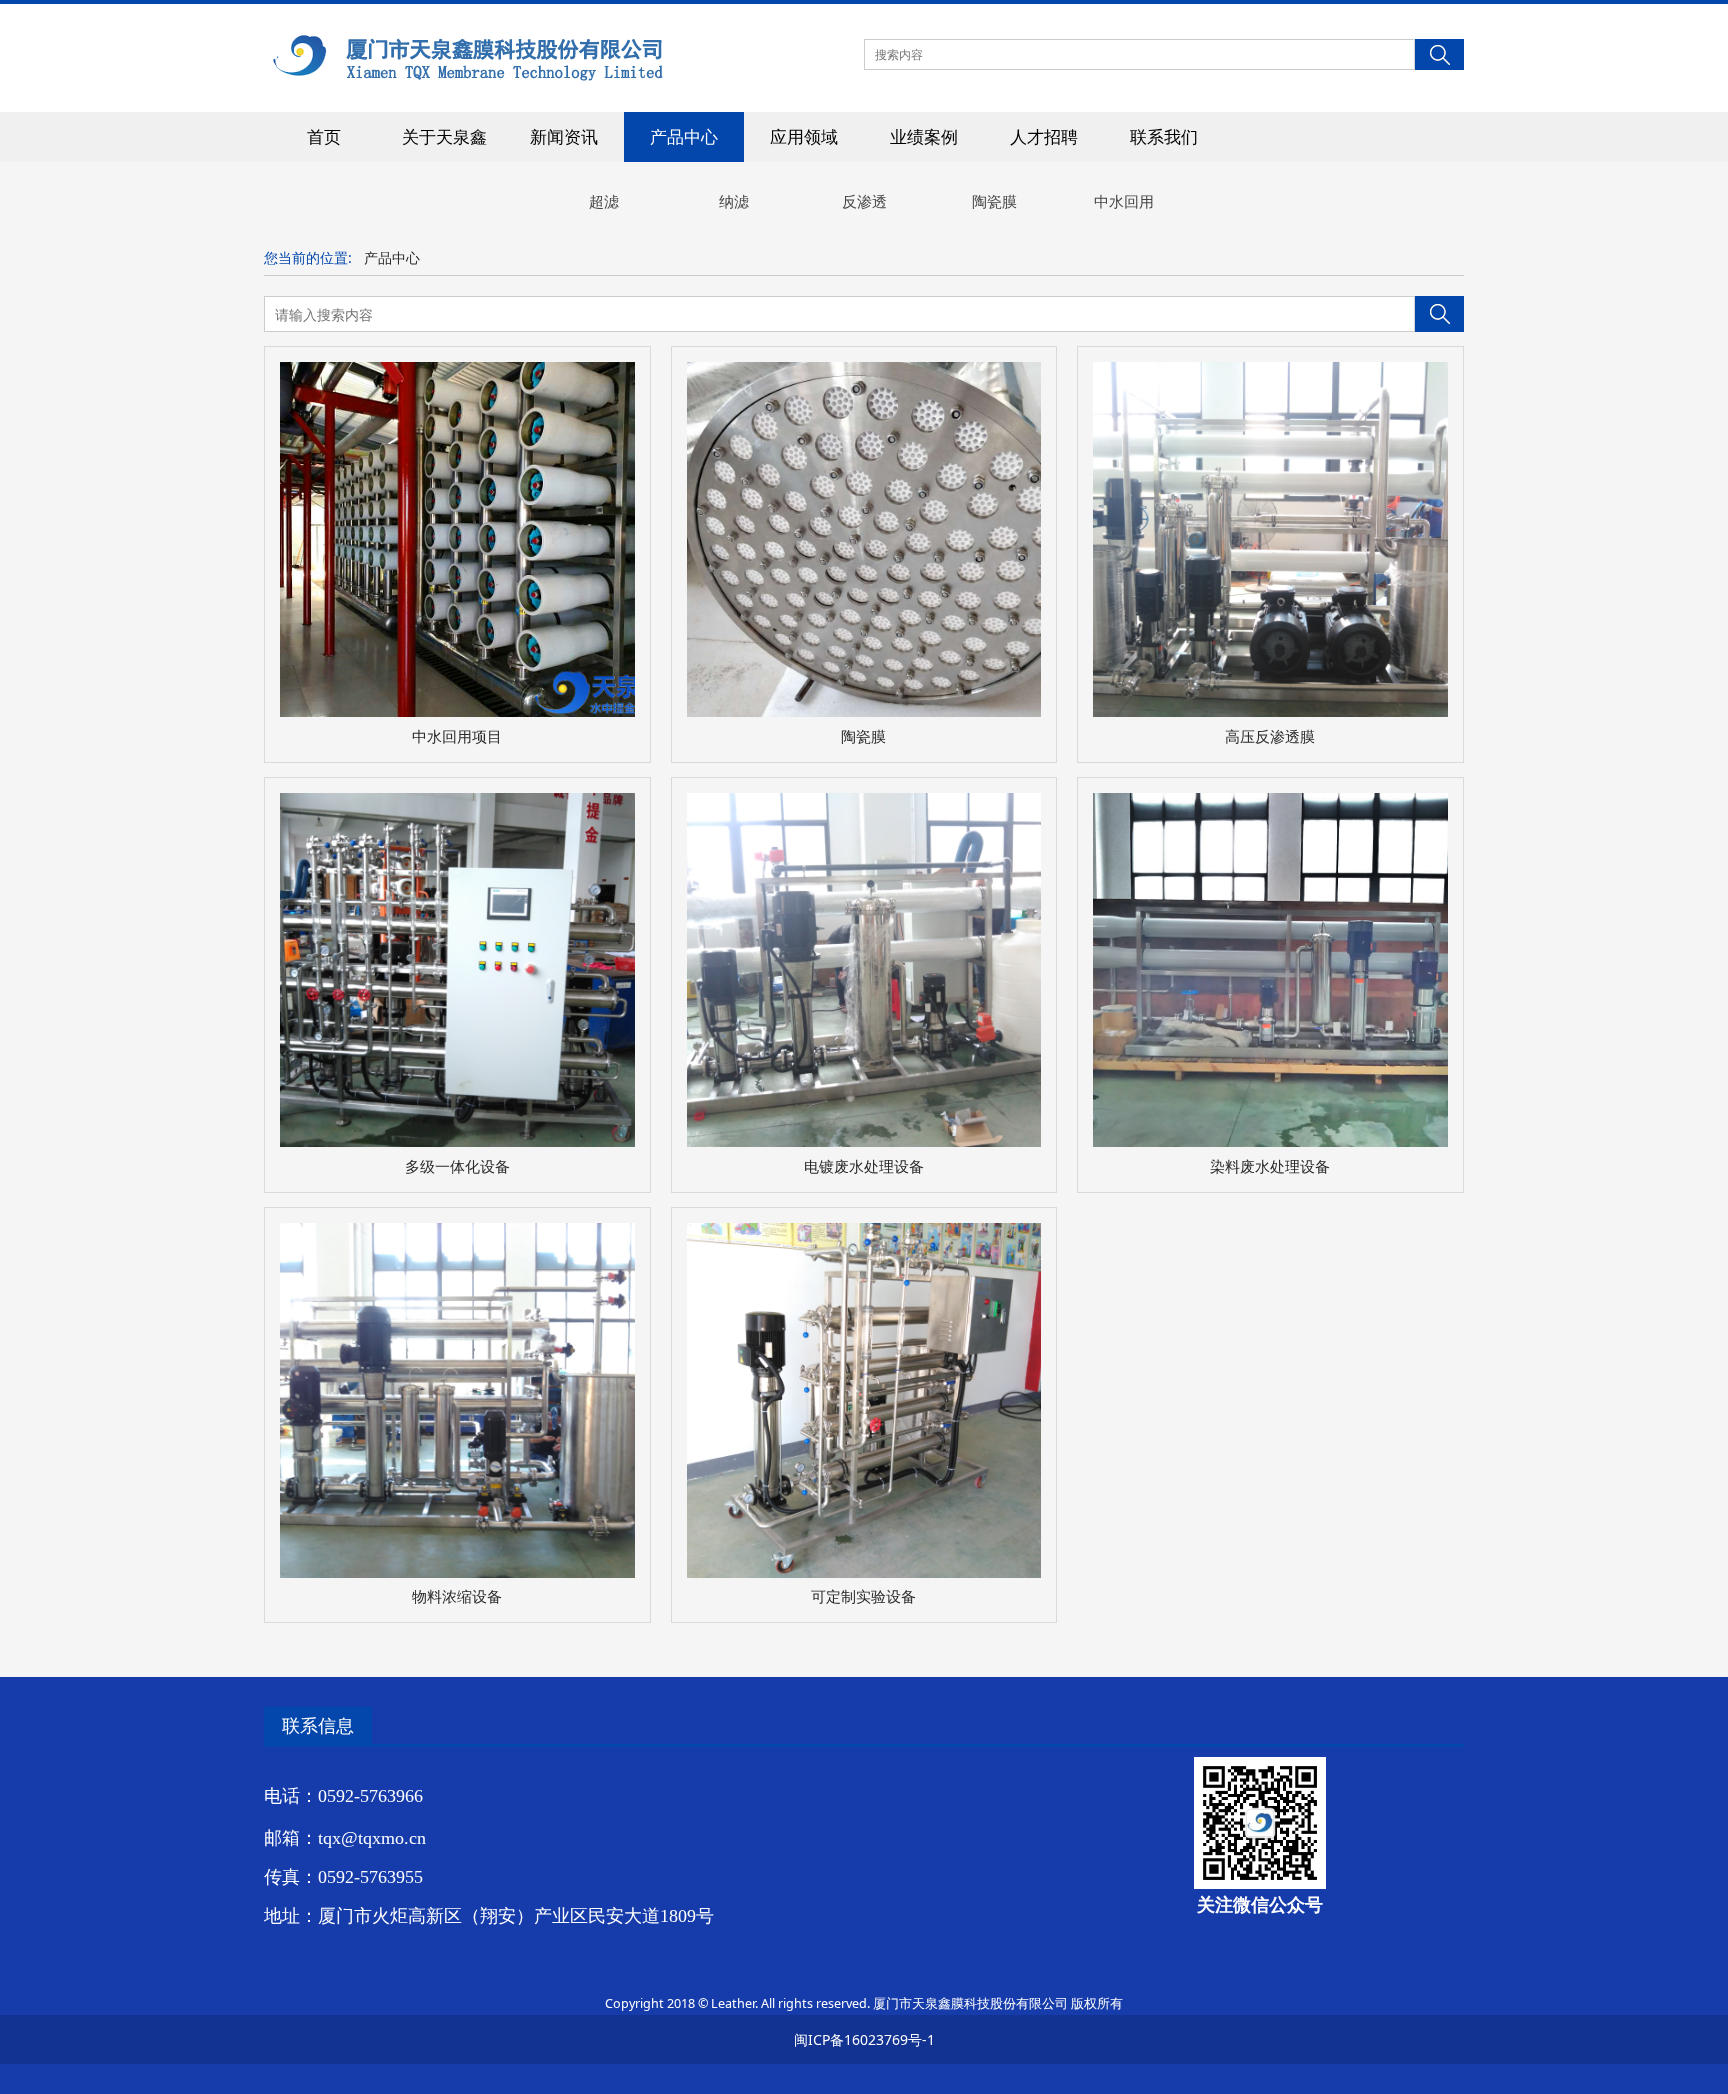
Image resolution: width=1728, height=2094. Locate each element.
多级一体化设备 (457, 1166)
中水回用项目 (457, 736)
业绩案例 (924, 136)
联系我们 (1164, 136)
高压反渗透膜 (1270, 736)
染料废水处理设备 (1270, 1166)
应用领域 (804, 136)
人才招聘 (1044, 136)
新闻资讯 (564, 136)
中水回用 (1124, 201)
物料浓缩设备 (457, 1596)
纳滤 (734, 201)
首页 (324, 136)
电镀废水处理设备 (864, 1166)
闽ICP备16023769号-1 (864, 2039)
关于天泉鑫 (444, 136)
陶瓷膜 (994, 201)
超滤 (604, 201)
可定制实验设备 (863, 1596)
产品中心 (684, 136)
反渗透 (864, 201)
